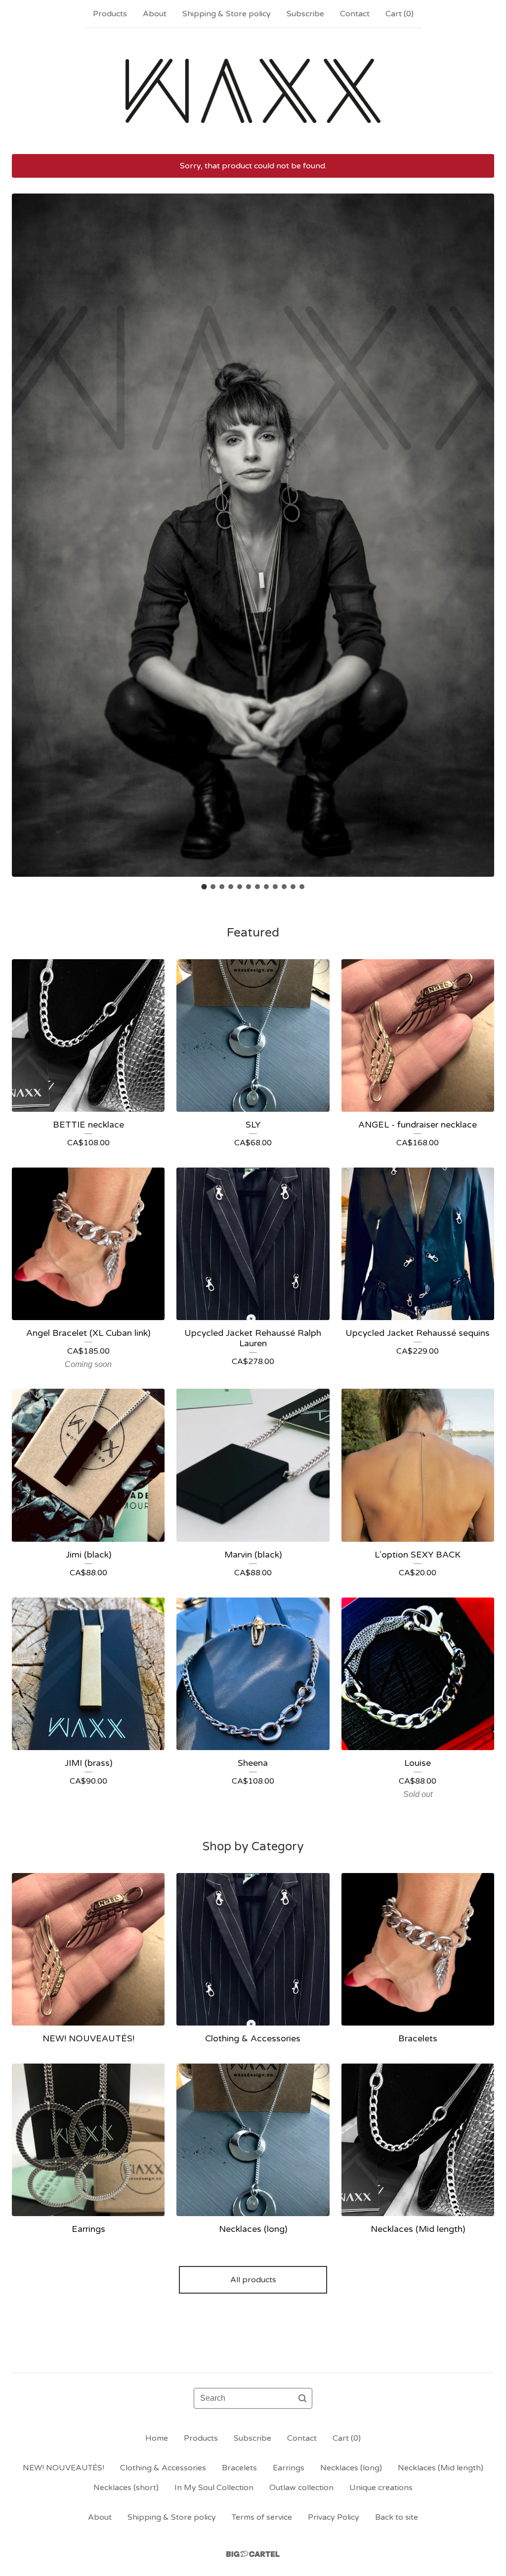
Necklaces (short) (126, 2488)
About (155, 14)
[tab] (204, 886)
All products (253, 2280)
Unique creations (381, 2488)
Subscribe (305, 14)
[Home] (253, 91)
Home (157, 2438)
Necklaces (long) (351, 2468)
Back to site (397, 2517)
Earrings (289, 2468)
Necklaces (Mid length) (441, 2468)
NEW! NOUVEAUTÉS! (63, 2468)
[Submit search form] (302, 2398)
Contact (355, 14)
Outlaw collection (301, 2488)
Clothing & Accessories (163, 2468)
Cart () (400, 14)
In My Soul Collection (214, 2488)
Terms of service (262, 2517)
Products (110, 14)
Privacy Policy (334, 2517)
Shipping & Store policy (227, 14)
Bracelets (239, 2468)
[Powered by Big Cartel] (253, 2554)
